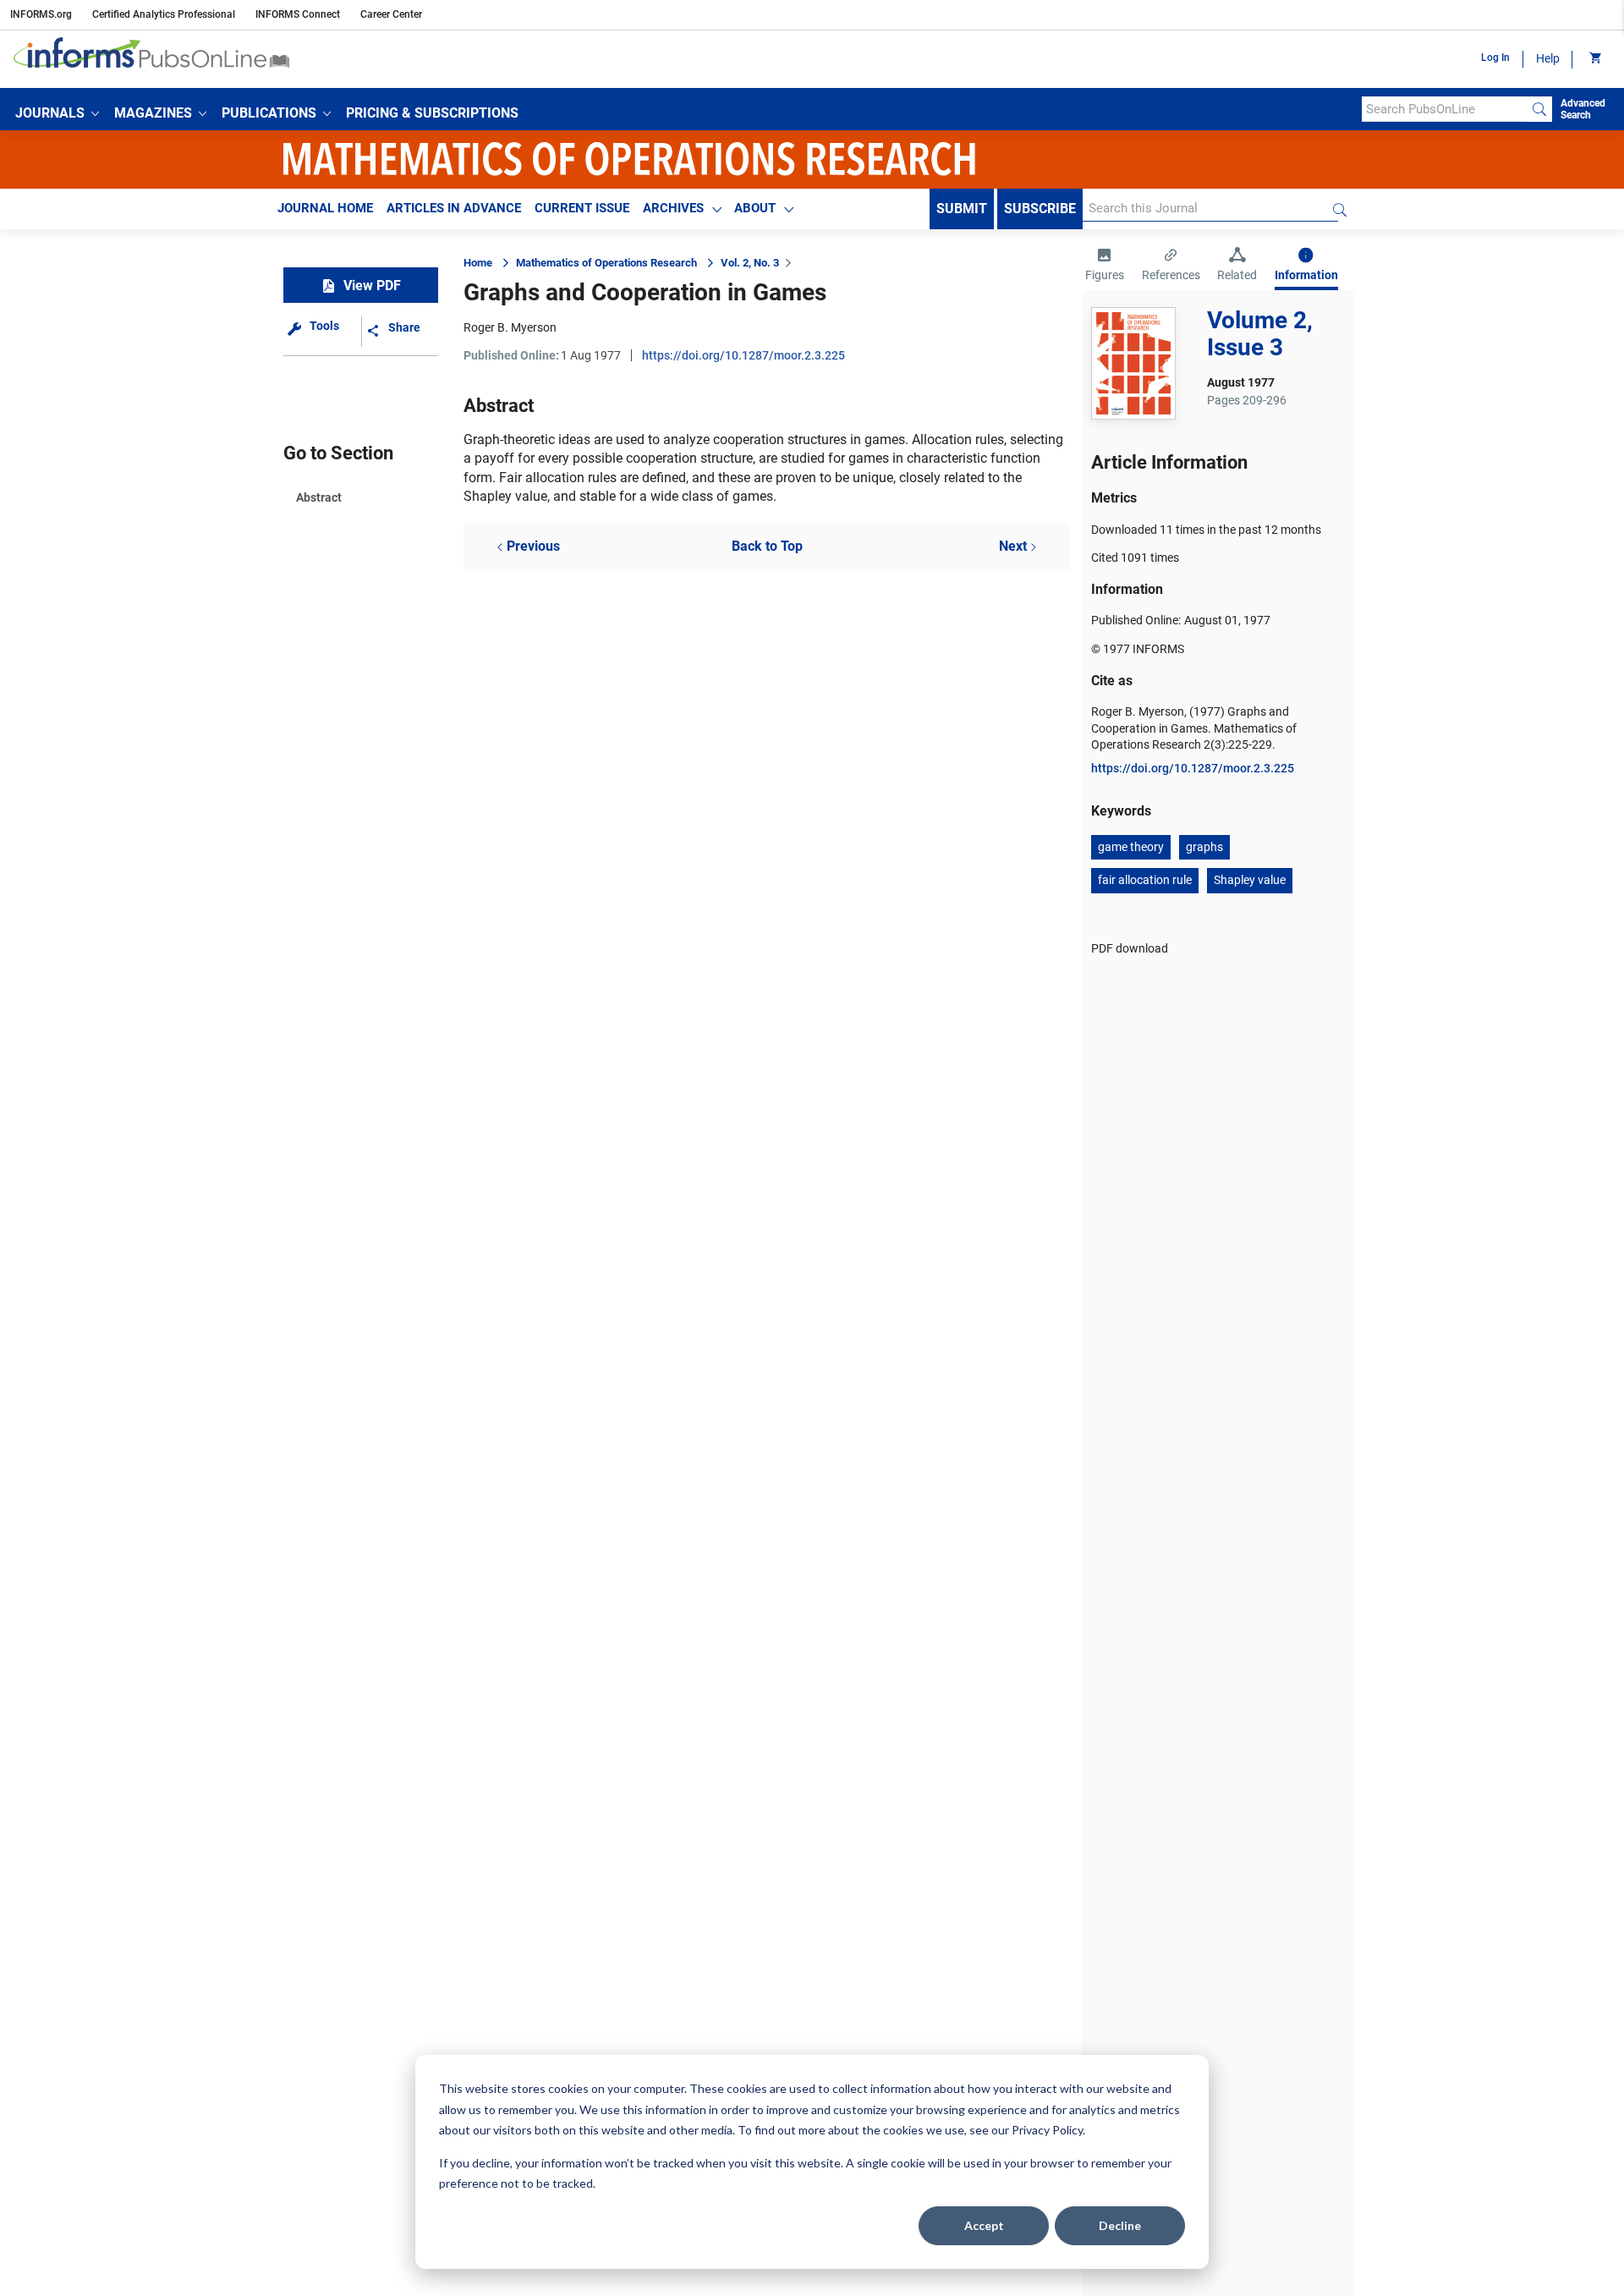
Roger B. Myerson (510, 327)
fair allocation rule (1145, 880)
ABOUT (755, 208)
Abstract (319, 497)
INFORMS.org (41, 14)
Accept (984, 2225)
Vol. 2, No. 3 (750, 263)
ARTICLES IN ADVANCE (454, 208)
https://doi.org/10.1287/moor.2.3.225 (743, 355)
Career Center (391, 14)
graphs (1204, 847)
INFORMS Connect (298, 14)
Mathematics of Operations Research (606, 263)
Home (478, 263)
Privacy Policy (1047, 2130)
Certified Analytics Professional (164, 14)
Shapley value (1250, 880)
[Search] (1539, 109)
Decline (1120, 2225)
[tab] (1105, 266)
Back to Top (767, 546)
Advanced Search (1583, 109)
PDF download (1130, 948)
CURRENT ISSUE (582, 208)
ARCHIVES (673, 208)
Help (1548, 58)
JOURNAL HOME (325, 208)
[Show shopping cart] (1594, 59)
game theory (1131, 847)
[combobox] (1444, 109)
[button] (57, 113)
